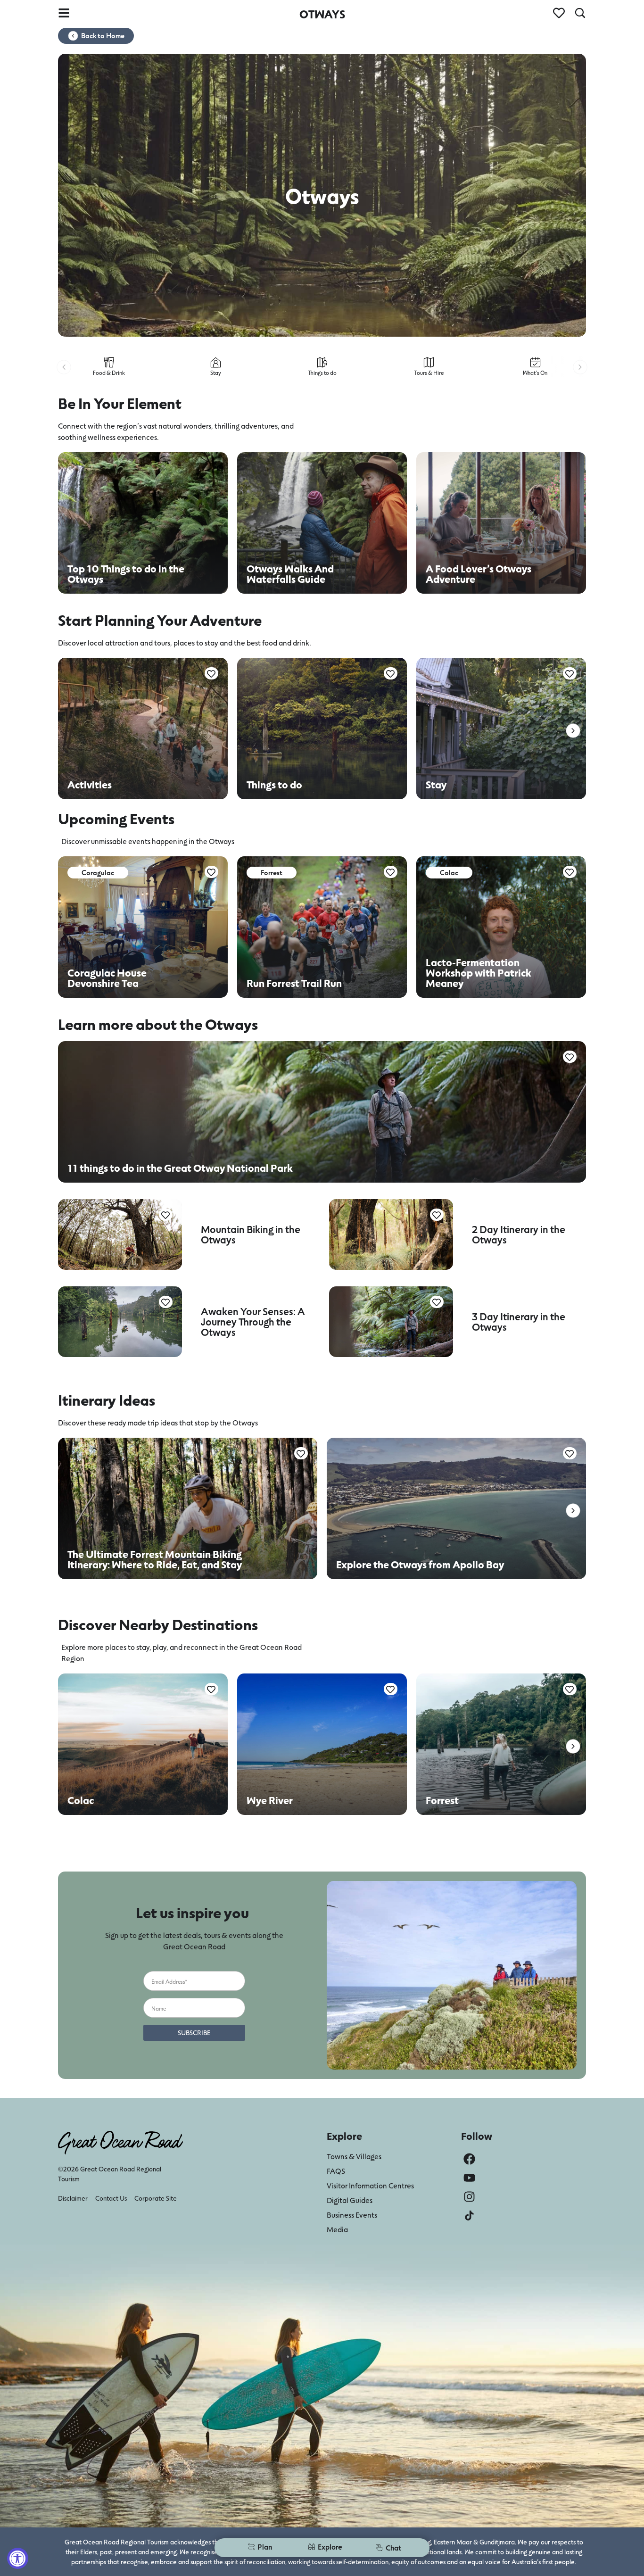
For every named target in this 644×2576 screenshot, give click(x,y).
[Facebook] (469, 2159)
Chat (393, 2547)
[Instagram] (469, 2197)
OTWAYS (322, 14)
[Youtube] (469, 2178)
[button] (64, 367)
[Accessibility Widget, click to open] (18, 2558)
